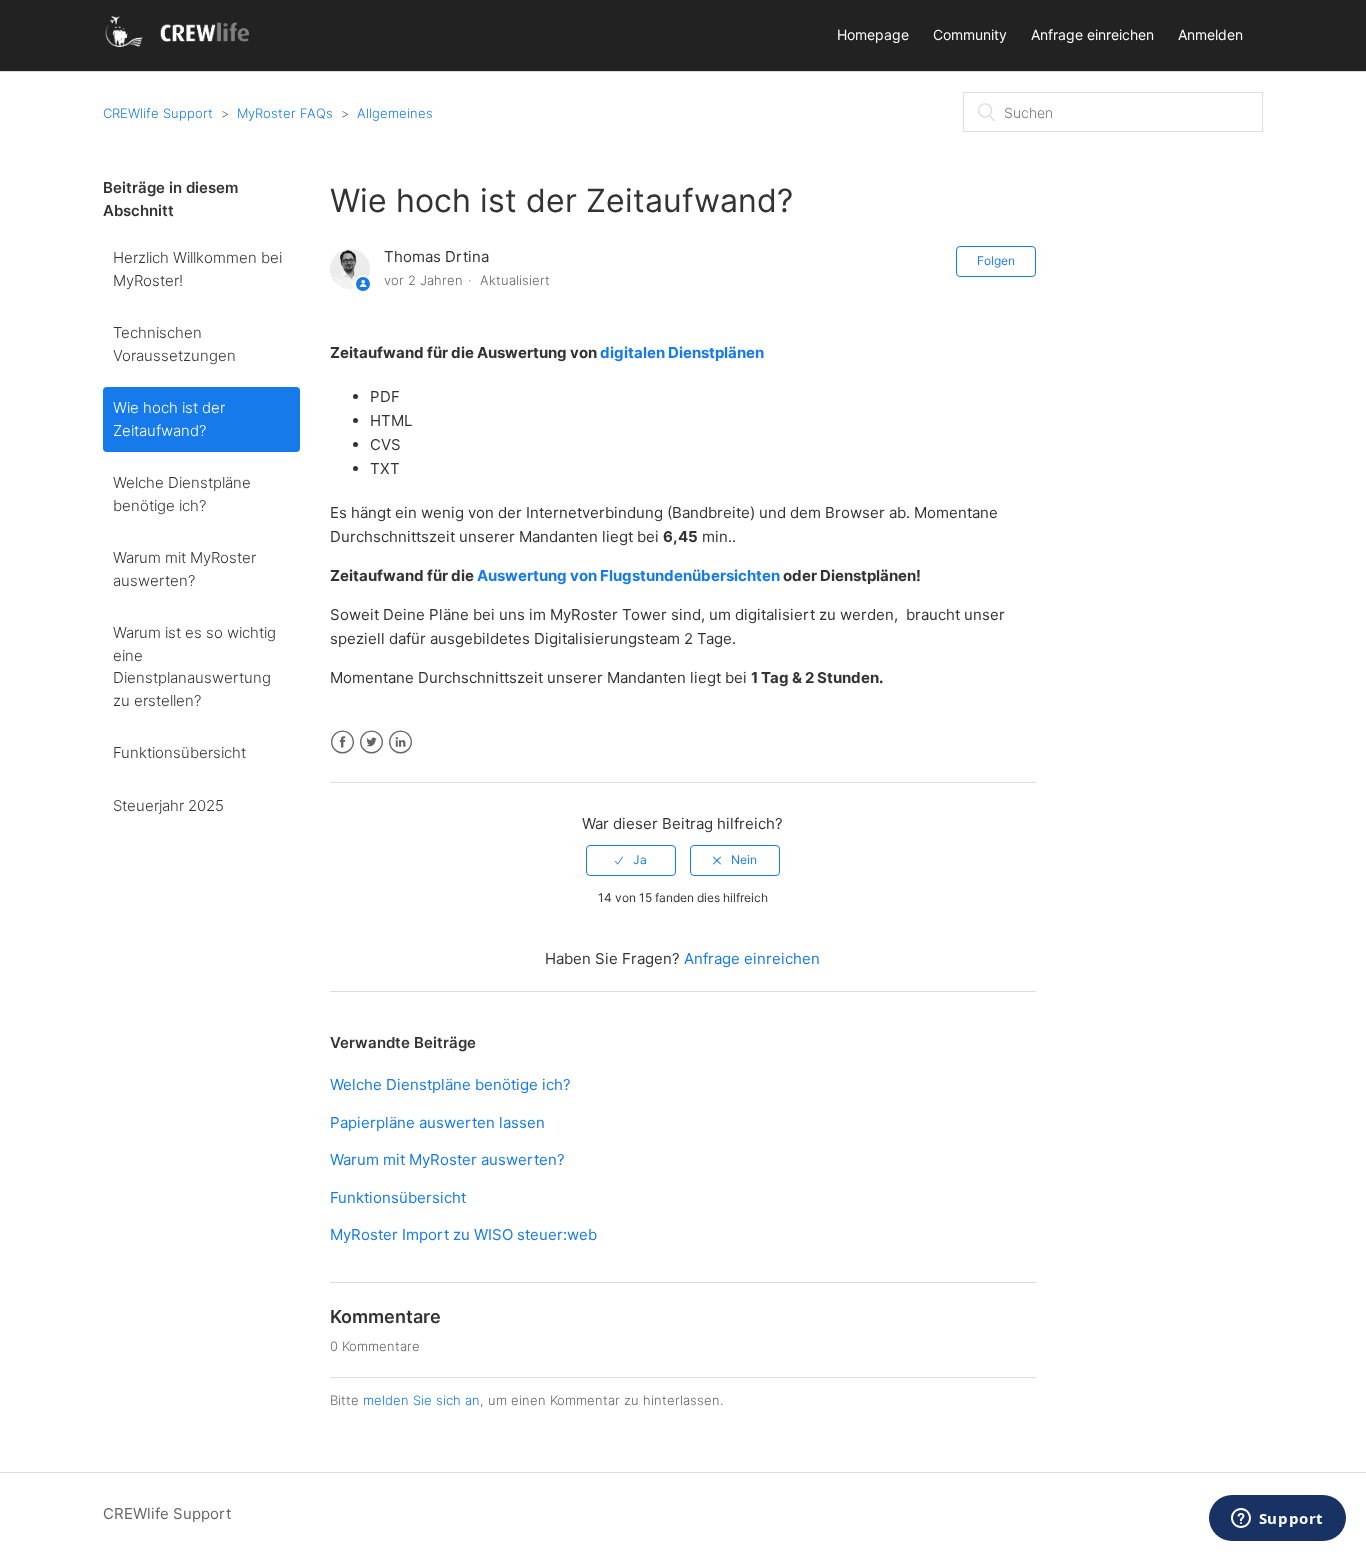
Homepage (873, 34)
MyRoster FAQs (285, 113)
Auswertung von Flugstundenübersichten (628, 575)
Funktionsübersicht (179, 752)
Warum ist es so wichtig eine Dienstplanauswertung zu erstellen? (194, 666)
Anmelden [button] (1210, 34)
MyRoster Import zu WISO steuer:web (463, 1234)
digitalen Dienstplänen (683, 352)
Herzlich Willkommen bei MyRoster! (197, 269)
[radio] (631, 860)
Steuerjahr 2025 (168, 805)
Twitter (371, 742)
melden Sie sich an (421, 1400)
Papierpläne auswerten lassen (437, 1122)
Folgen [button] (996, 260)
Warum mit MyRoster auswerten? (184, 569)
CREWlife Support (158, 113)
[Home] (180, 45)
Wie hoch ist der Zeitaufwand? (169, 419)
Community (970, 34)
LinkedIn (400, 742)
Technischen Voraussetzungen (174, 344)
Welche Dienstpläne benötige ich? (182, 494)
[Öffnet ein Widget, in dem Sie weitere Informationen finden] (1277, 1520)
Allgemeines (395, 113)
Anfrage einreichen (1092, 34)
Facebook (342, 742)
